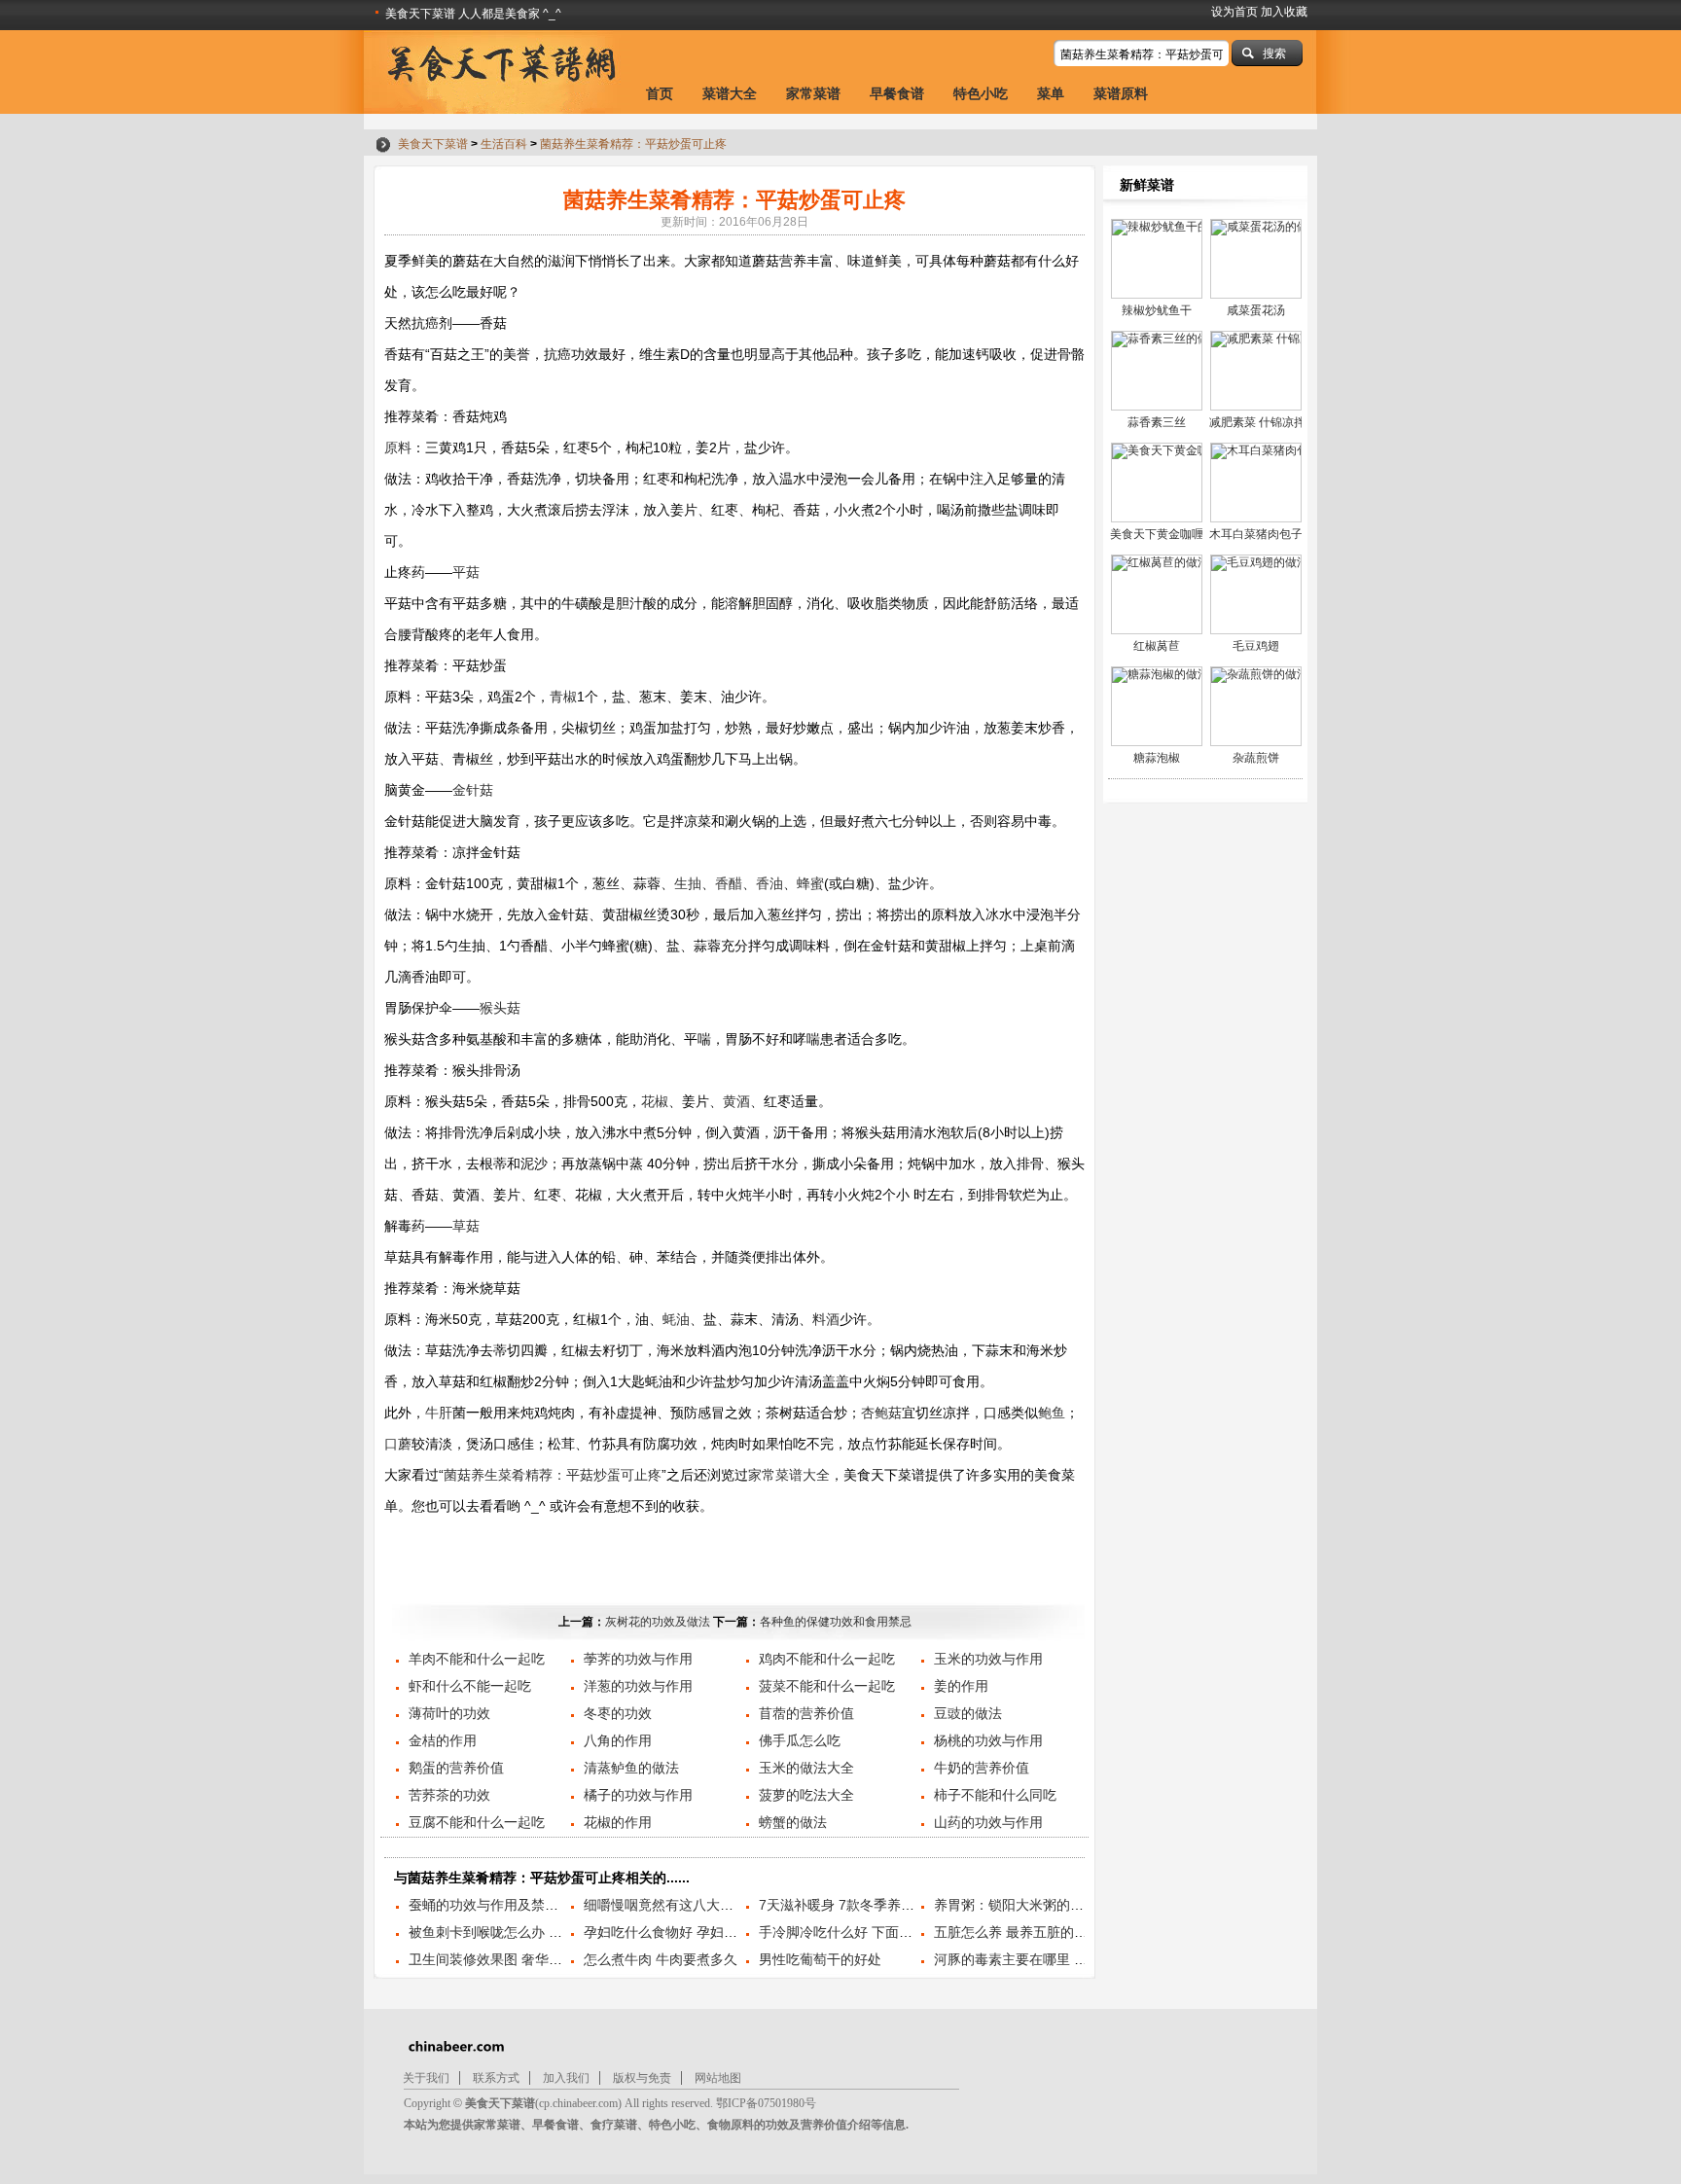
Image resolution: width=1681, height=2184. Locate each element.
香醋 (729, 883)
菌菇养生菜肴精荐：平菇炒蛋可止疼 (633, 144)
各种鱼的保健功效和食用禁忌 (836, 1622)
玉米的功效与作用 (988, 1659)
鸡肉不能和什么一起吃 (827, 1659)
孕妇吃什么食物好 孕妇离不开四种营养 (701, 1932)
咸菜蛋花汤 (1256, 310)
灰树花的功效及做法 (658, 1622)
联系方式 (496, 2078)
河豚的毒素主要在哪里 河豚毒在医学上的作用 (1072, 1959)
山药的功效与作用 (988, 1822)
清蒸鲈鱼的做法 (631, 1768)
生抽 (688, 883)
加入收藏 (1284, 12)
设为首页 (1234, 12)
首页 (660, 93)
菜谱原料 (1121, 93)
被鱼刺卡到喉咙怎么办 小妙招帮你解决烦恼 (540, 1932)
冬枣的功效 (618, 1713)
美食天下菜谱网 (498, 72)
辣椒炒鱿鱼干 (1157, 310)
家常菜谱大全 (789, 1475)
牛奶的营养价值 (982, 1768)
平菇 (466, 572)
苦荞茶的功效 (449, 1795)
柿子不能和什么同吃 (995, 1795)
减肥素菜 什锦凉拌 (1257, 422)
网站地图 (718, 2078)
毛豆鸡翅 (1256, 646)
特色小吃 (981, 93)
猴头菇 (500, 1008)
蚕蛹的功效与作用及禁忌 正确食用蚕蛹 (526, 1905)
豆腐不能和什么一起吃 (477, 1822)
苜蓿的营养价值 (806, 1713)
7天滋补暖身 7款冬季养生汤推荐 (857, 1905)
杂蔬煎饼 (1256, 758)
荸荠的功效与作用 (638, 1659)
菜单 (1051, 93)
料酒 (826, 1319)
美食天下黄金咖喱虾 (1162, 534)
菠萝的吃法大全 (806, 1795)
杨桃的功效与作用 (988, 1740)
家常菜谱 (813, 93)
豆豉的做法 (968, 1713)
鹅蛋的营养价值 (456, 1768)
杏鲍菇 (881, 1413)
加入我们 (566, 2078)
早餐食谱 (897, 93)
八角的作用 (618, 1740)
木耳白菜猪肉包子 (1256, 534)
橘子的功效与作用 (638, 1795)
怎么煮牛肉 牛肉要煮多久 (661, 1959)
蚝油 (676, 1319)
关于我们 (426, 2078)
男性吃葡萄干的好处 (820, 1959)
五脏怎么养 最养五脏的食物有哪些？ (1045, 1932)
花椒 (655, 1101)
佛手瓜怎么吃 (800, 1740)
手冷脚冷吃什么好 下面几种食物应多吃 (876, 1932)
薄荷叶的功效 (449, 1713)
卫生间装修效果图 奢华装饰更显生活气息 (533, 1959)
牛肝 (439, 1413)
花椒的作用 (618, 1822)
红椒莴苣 (1157, 646)
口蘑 (398, 1444)
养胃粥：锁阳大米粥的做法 (1016, 1905)
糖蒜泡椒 (1157, 758)
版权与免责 (642, 2078)
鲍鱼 (1052, 1413)
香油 (769, 883)
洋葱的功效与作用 (638, 1686)
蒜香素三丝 (1157, 422)
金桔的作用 (443, 1740)
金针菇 (473, 790)
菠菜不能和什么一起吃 (827, 1686)
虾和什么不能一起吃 (470, 1686)
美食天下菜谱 (433, 144)
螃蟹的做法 (793, 1822)
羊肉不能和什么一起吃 (477, 1659)
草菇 (466, 1226)
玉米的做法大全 (806, 1768)
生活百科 (504, 144)
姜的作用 (961, 1686)
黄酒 (736, 1101)
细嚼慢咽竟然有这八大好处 (665, 1905)
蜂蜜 (810, 883)
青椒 (563, 697)
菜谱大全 (730, 93)
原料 (398, 448)
